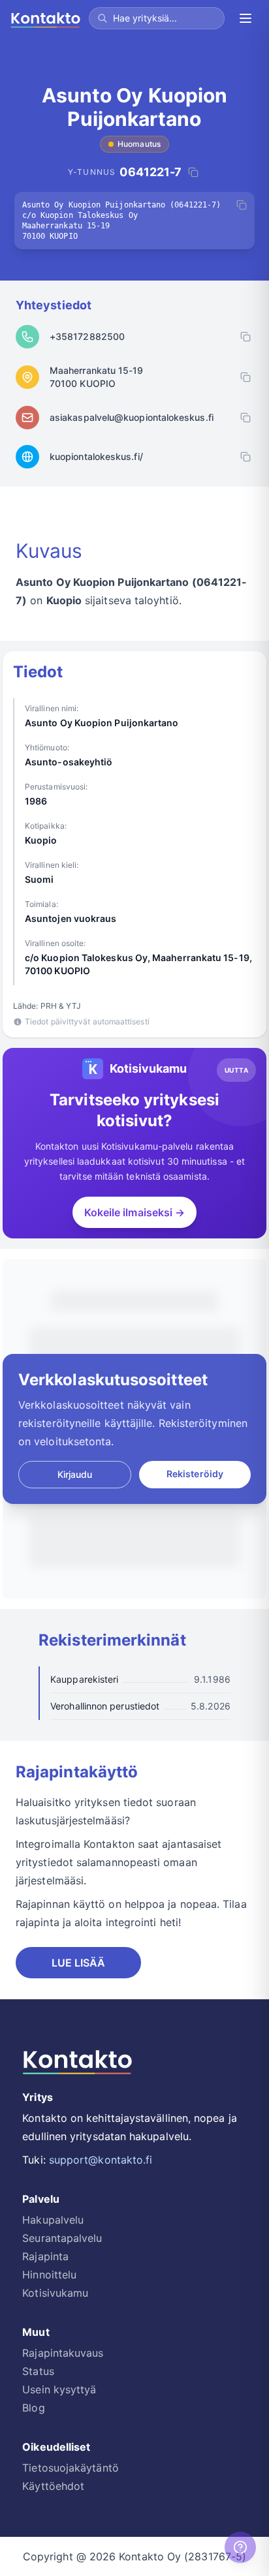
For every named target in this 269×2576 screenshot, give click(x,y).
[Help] (240, 2547)
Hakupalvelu (53, 2220)
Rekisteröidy (195, 1474)
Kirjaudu (75, 1474)
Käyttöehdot (53, 2486)
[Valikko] (245, 18)
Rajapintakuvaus (63, 2353)
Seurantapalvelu (62, 2238)
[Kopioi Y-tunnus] (193, 172)
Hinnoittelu (49, 2275)
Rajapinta (45, 2256)
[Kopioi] (242, 205)
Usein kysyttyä (59, 2389)
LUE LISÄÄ (79, 1963)
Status (38, 2371)
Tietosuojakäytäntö (70, 2468)
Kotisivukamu (55, 2293)
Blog (33, 2408)
